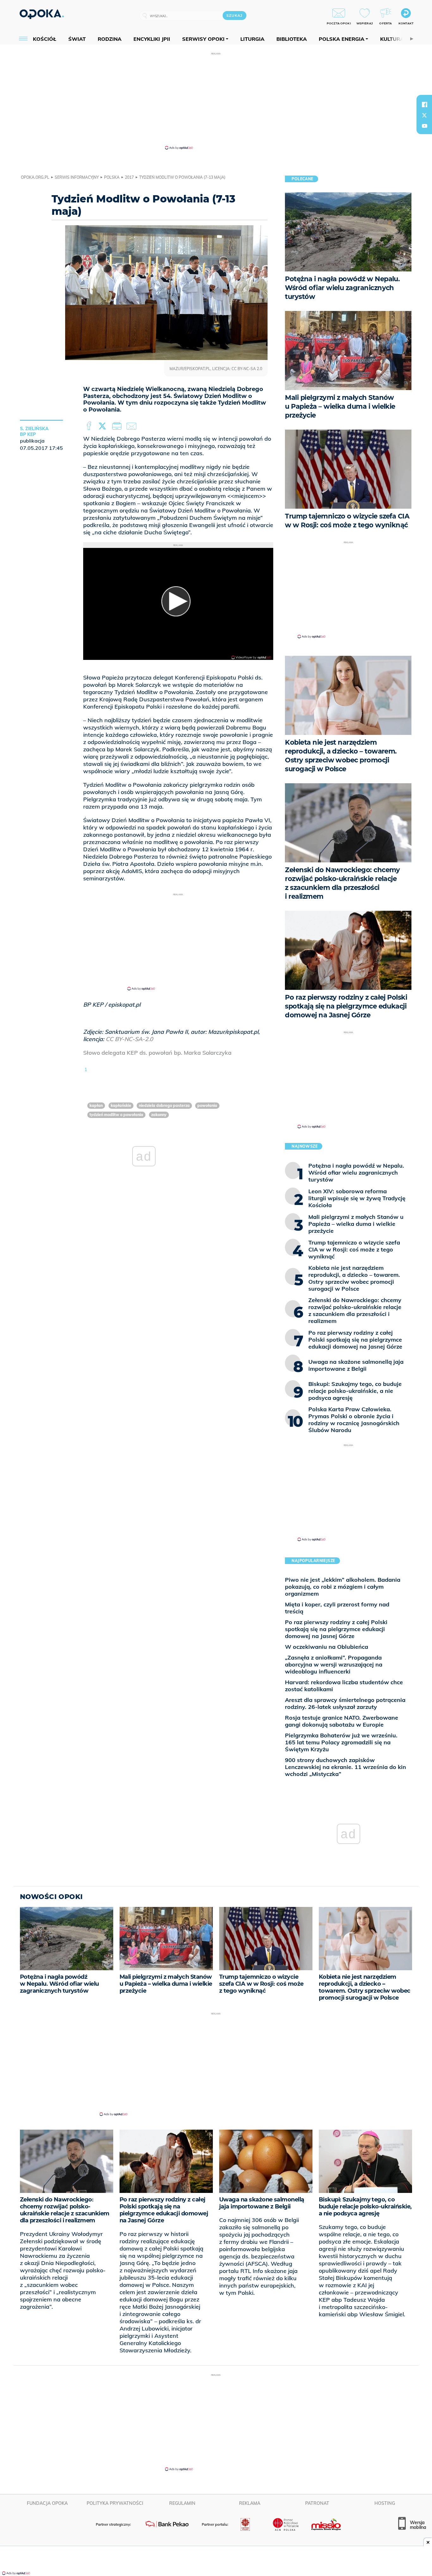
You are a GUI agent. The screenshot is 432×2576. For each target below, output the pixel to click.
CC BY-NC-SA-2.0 (129, 1039)
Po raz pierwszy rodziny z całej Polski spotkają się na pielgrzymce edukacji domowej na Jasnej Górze (336, 1629)
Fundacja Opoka (47, 2503)
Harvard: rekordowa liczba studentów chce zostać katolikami (344, 1686)
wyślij (133, 426)
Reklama (250, 2503)
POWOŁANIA (207, 1105)
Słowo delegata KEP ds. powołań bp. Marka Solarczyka (157, 1053)
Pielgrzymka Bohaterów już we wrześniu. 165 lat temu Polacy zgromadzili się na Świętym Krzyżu (341, 1742)
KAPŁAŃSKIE (121, 1105)
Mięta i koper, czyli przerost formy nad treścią (337, 1608)
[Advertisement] (216, 101)
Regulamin (182, 2503)
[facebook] (424, 104)
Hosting (385, 2503)
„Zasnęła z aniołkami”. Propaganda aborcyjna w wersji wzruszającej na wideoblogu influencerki (334, 1664)
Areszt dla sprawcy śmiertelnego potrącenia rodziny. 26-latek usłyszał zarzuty (345, 1703)
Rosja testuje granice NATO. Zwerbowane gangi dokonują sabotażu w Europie (342, 1721)
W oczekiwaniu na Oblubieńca (327, 1647)
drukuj (118, 426)
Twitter (103, 426)
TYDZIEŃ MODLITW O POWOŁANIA (116, 1115)
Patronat (317, 2503)
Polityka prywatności (115, 2503)
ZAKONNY (159, 1115)
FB (90, 426)
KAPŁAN (96, 1105)
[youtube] (424, 126)
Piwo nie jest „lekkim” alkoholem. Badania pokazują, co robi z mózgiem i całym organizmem (343, 1587)
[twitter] (424, 115)
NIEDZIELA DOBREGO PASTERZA (164, 1105)
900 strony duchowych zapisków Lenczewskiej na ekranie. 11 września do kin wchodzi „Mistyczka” (346, 1767)
